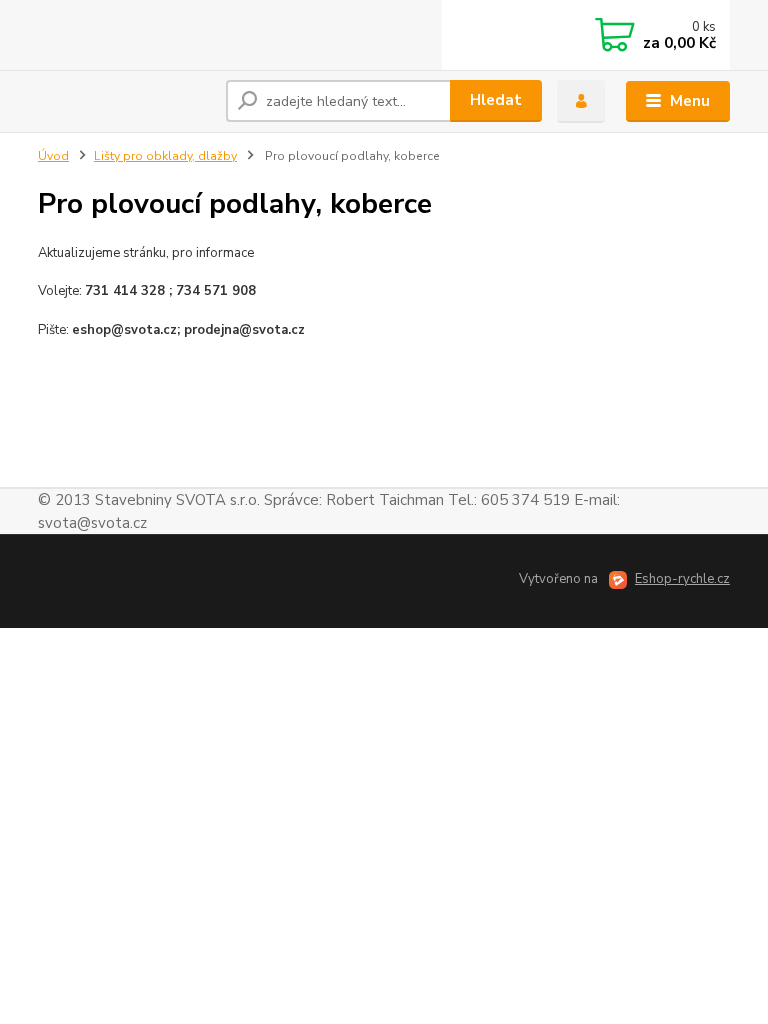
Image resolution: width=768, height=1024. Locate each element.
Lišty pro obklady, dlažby (165, 156)
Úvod (53, 156)
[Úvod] (124, 101)
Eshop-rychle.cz (682, 579)
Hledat (496, 100)
